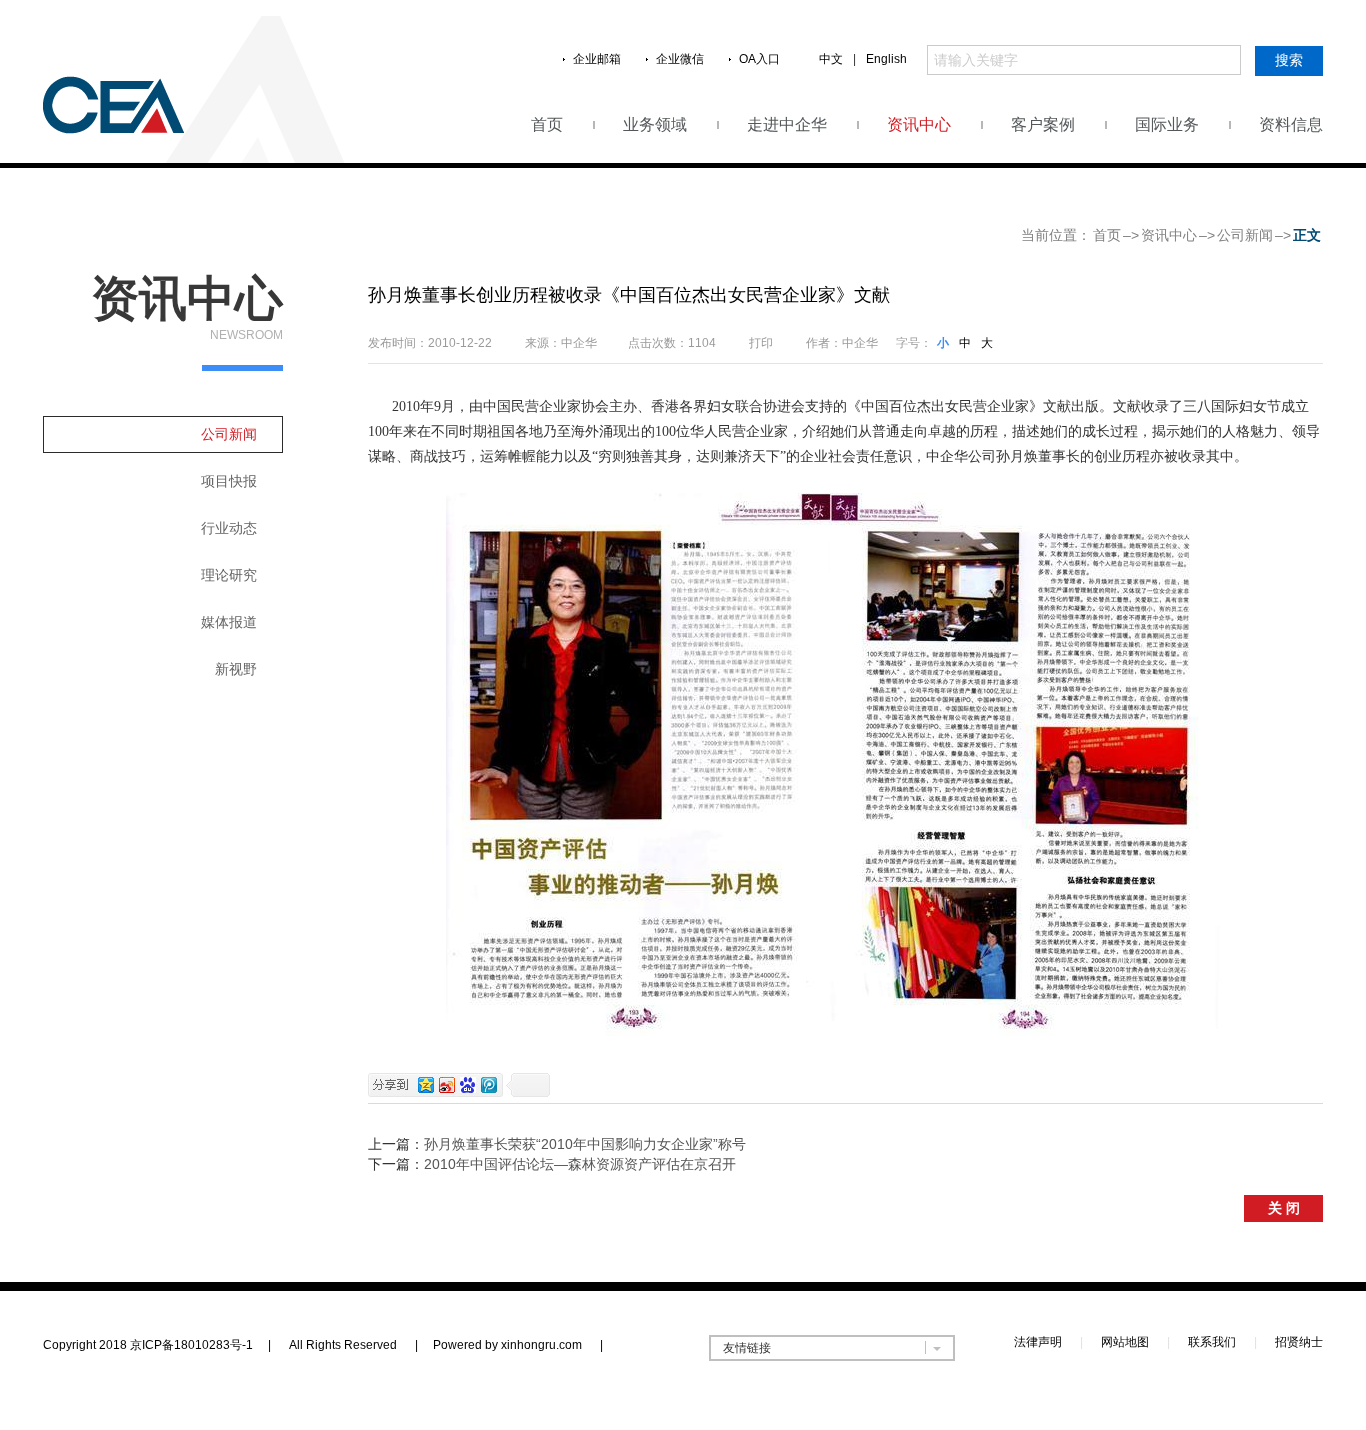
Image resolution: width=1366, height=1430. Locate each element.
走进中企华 (787, 124)
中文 (831, 59)
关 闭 (1284, 1208)
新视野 (236, 669)
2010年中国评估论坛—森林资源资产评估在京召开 (580, 1164)
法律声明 (1038, 1342)
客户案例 (1043, 124)
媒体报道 (229, 622)
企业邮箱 (597, 59)
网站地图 (1125, 1342)
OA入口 (759, 59)
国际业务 (1167, 124)
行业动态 (229, 528)
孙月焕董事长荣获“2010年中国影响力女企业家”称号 (585, 1144)
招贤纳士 (1299, 1342)
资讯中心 (919, 124)
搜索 (1289, 60)
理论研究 (229, 575)
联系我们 (1212, 1342)
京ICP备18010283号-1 (191, 1345)
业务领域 (655, 124)
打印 (761, 343)
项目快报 (229, 481)
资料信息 (1291, 124)
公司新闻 (1245, 235)
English (886, 59)
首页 (547, 124)
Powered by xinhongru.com (518, 1345)
